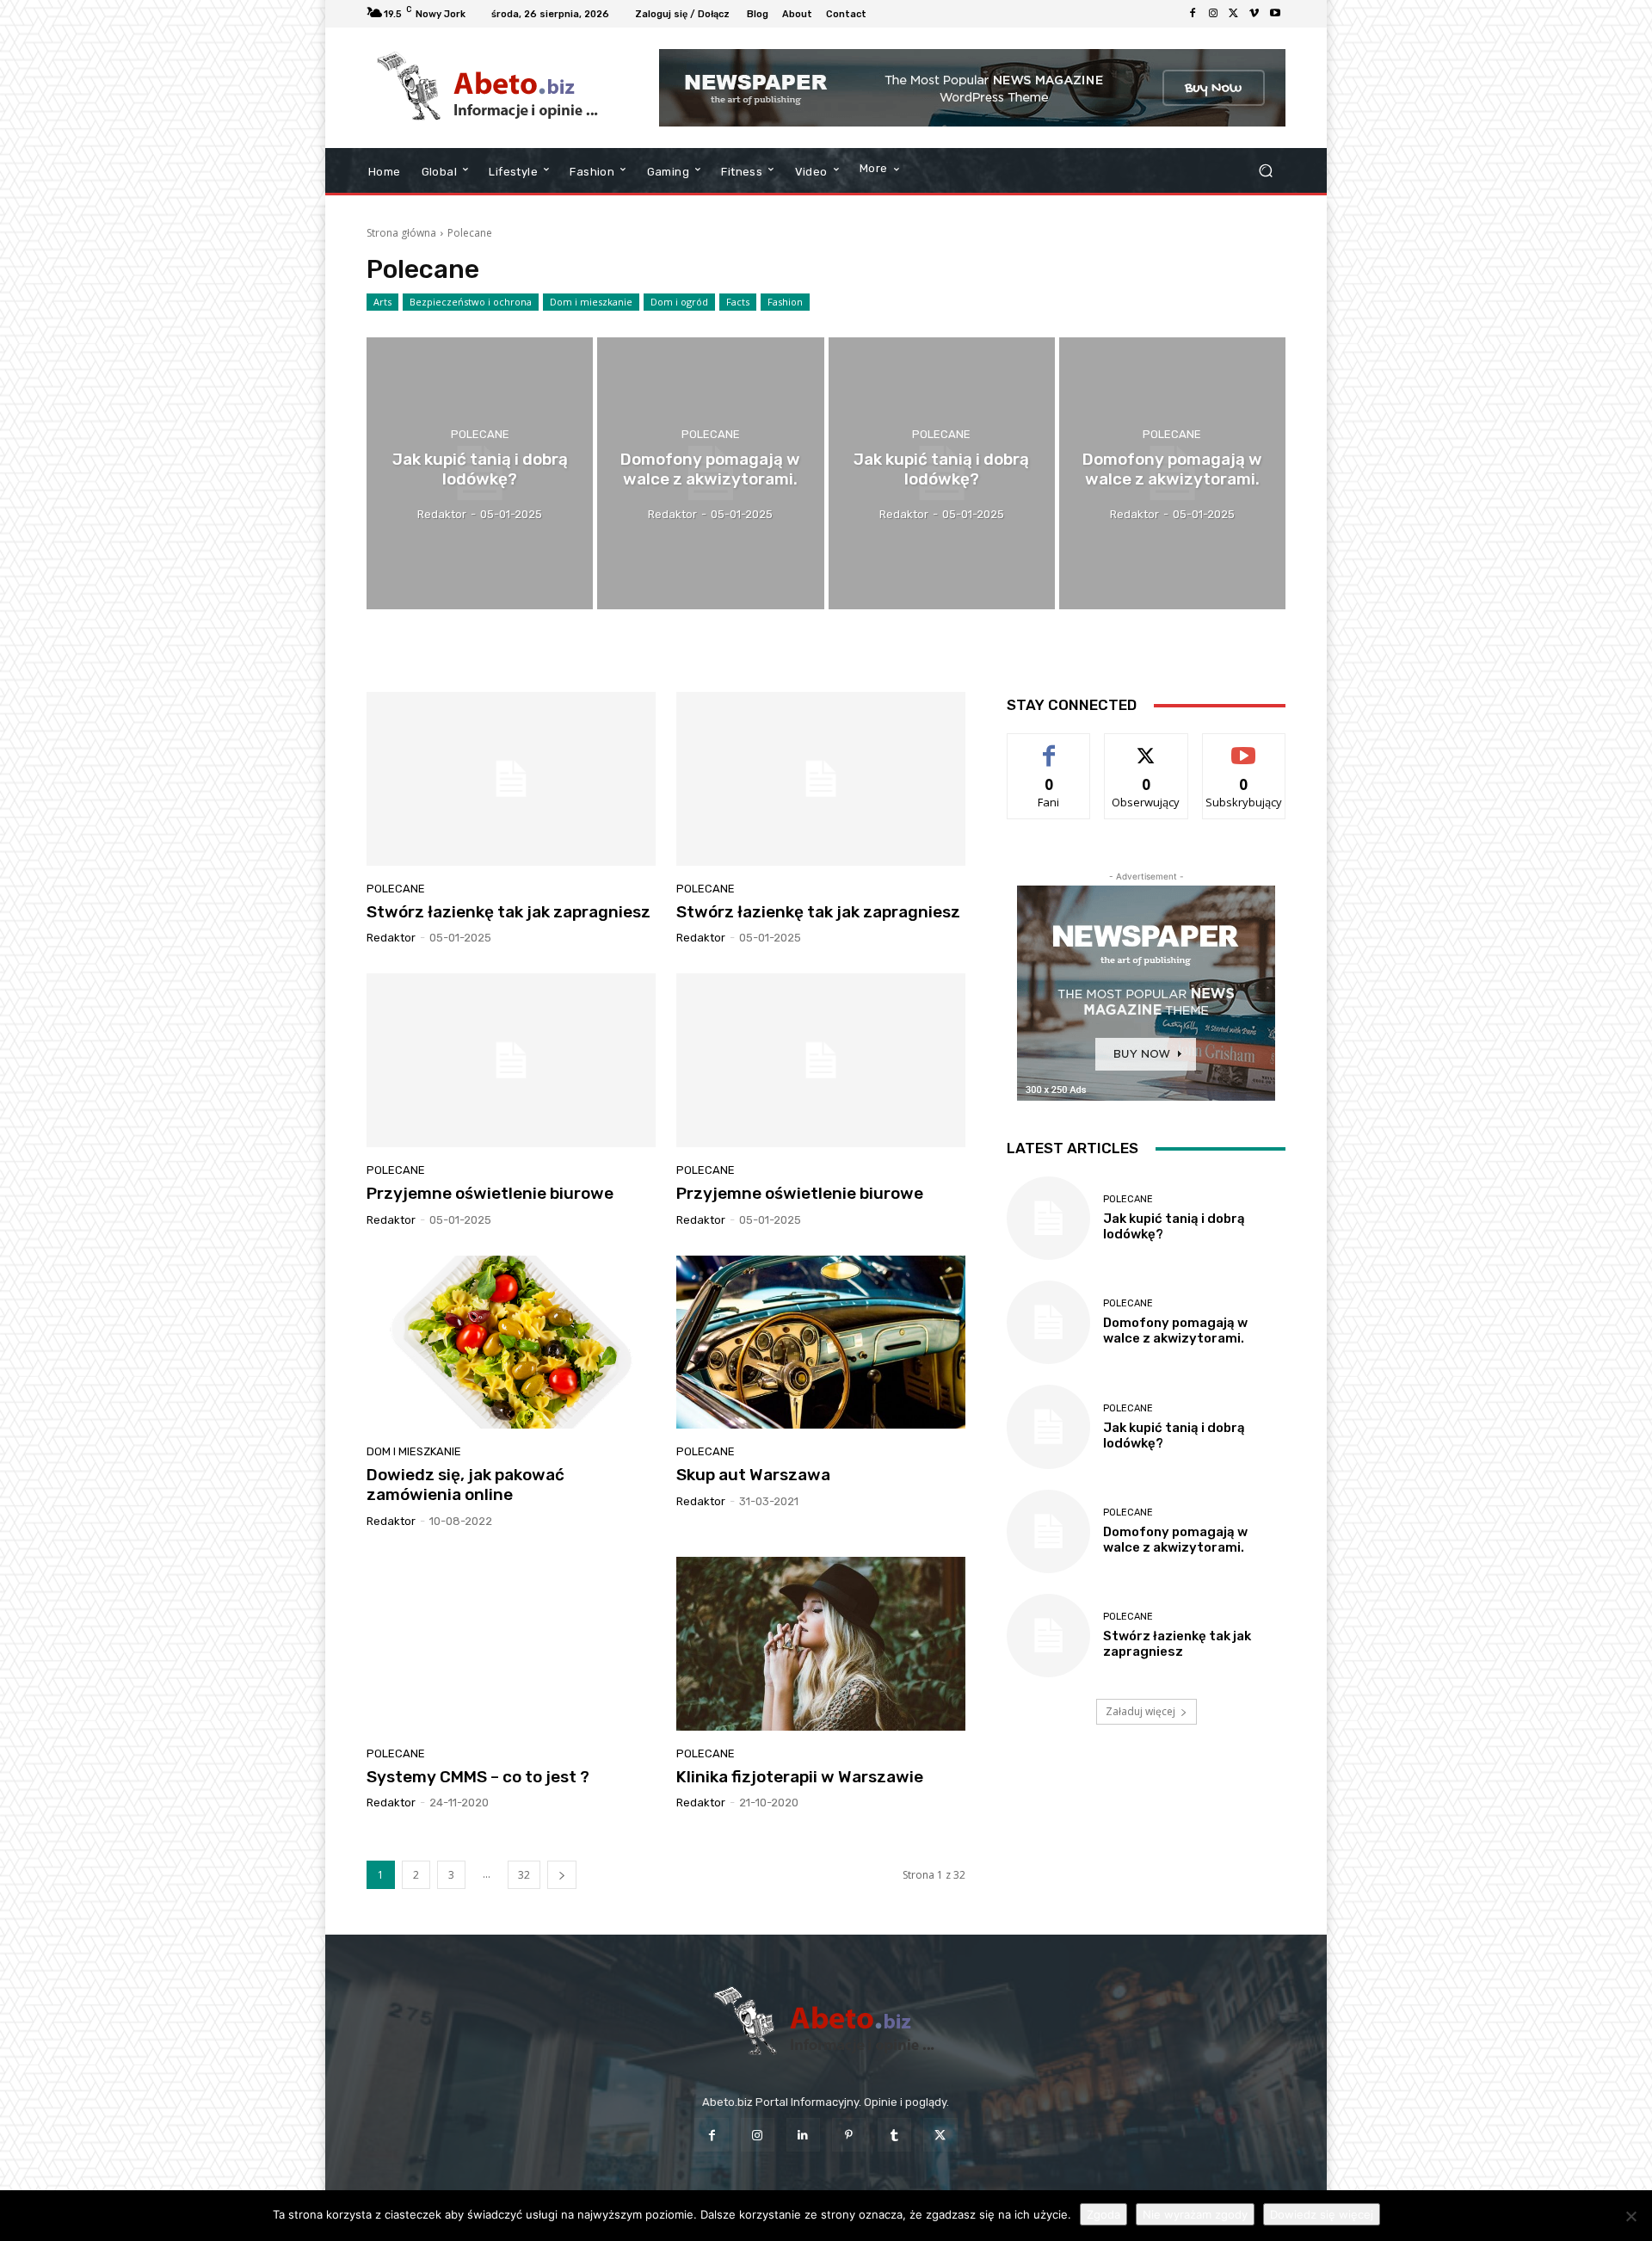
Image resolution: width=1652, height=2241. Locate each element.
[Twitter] (1234, 14)
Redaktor (391, 938)
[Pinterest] (849, 2135)
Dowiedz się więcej (1322, 2214)
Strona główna (401, 233)
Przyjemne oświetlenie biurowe (490, 1193)
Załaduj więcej (1140, 1711)
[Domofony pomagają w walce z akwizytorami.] (710, 473)
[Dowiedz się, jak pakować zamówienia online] (511, 1343)
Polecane (480, 434)
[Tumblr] (894, 2135)
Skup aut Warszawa (753, 1475)
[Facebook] (1193, 14)
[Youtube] (1275, 14)
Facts (738, 302)
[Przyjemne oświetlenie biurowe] (511, 1060)
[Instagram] (1213, 14)
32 (524, 1875)
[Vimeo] (1254, 14)
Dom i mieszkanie (591, 302)
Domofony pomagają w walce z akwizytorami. (1175, 1330)
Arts (382, 302)
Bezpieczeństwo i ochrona (471, 302)
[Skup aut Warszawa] (821, 1343)
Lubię (1049, 747)
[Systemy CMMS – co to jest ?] (511, 1644)
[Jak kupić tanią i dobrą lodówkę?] (480, 473)
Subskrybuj (1244, 747)
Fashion (785, 302)
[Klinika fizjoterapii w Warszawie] (821, 1644)
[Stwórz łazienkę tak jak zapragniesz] (511, 779)
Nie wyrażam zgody (1195, 2214)
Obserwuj (1147, 747)
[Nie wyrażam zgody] (1630, 2216)
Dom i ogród (679, 302)
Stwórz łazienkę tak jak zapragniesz (509, 912)
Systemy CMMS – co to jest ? (478, 1777)
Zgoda (1103, 2214)
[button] (1265, 171)
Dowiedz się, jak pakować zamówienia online (465, 1485)
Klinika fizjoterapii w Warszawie (800, 1777)
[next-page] (562, 1875)
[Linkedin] (803, 2135)
